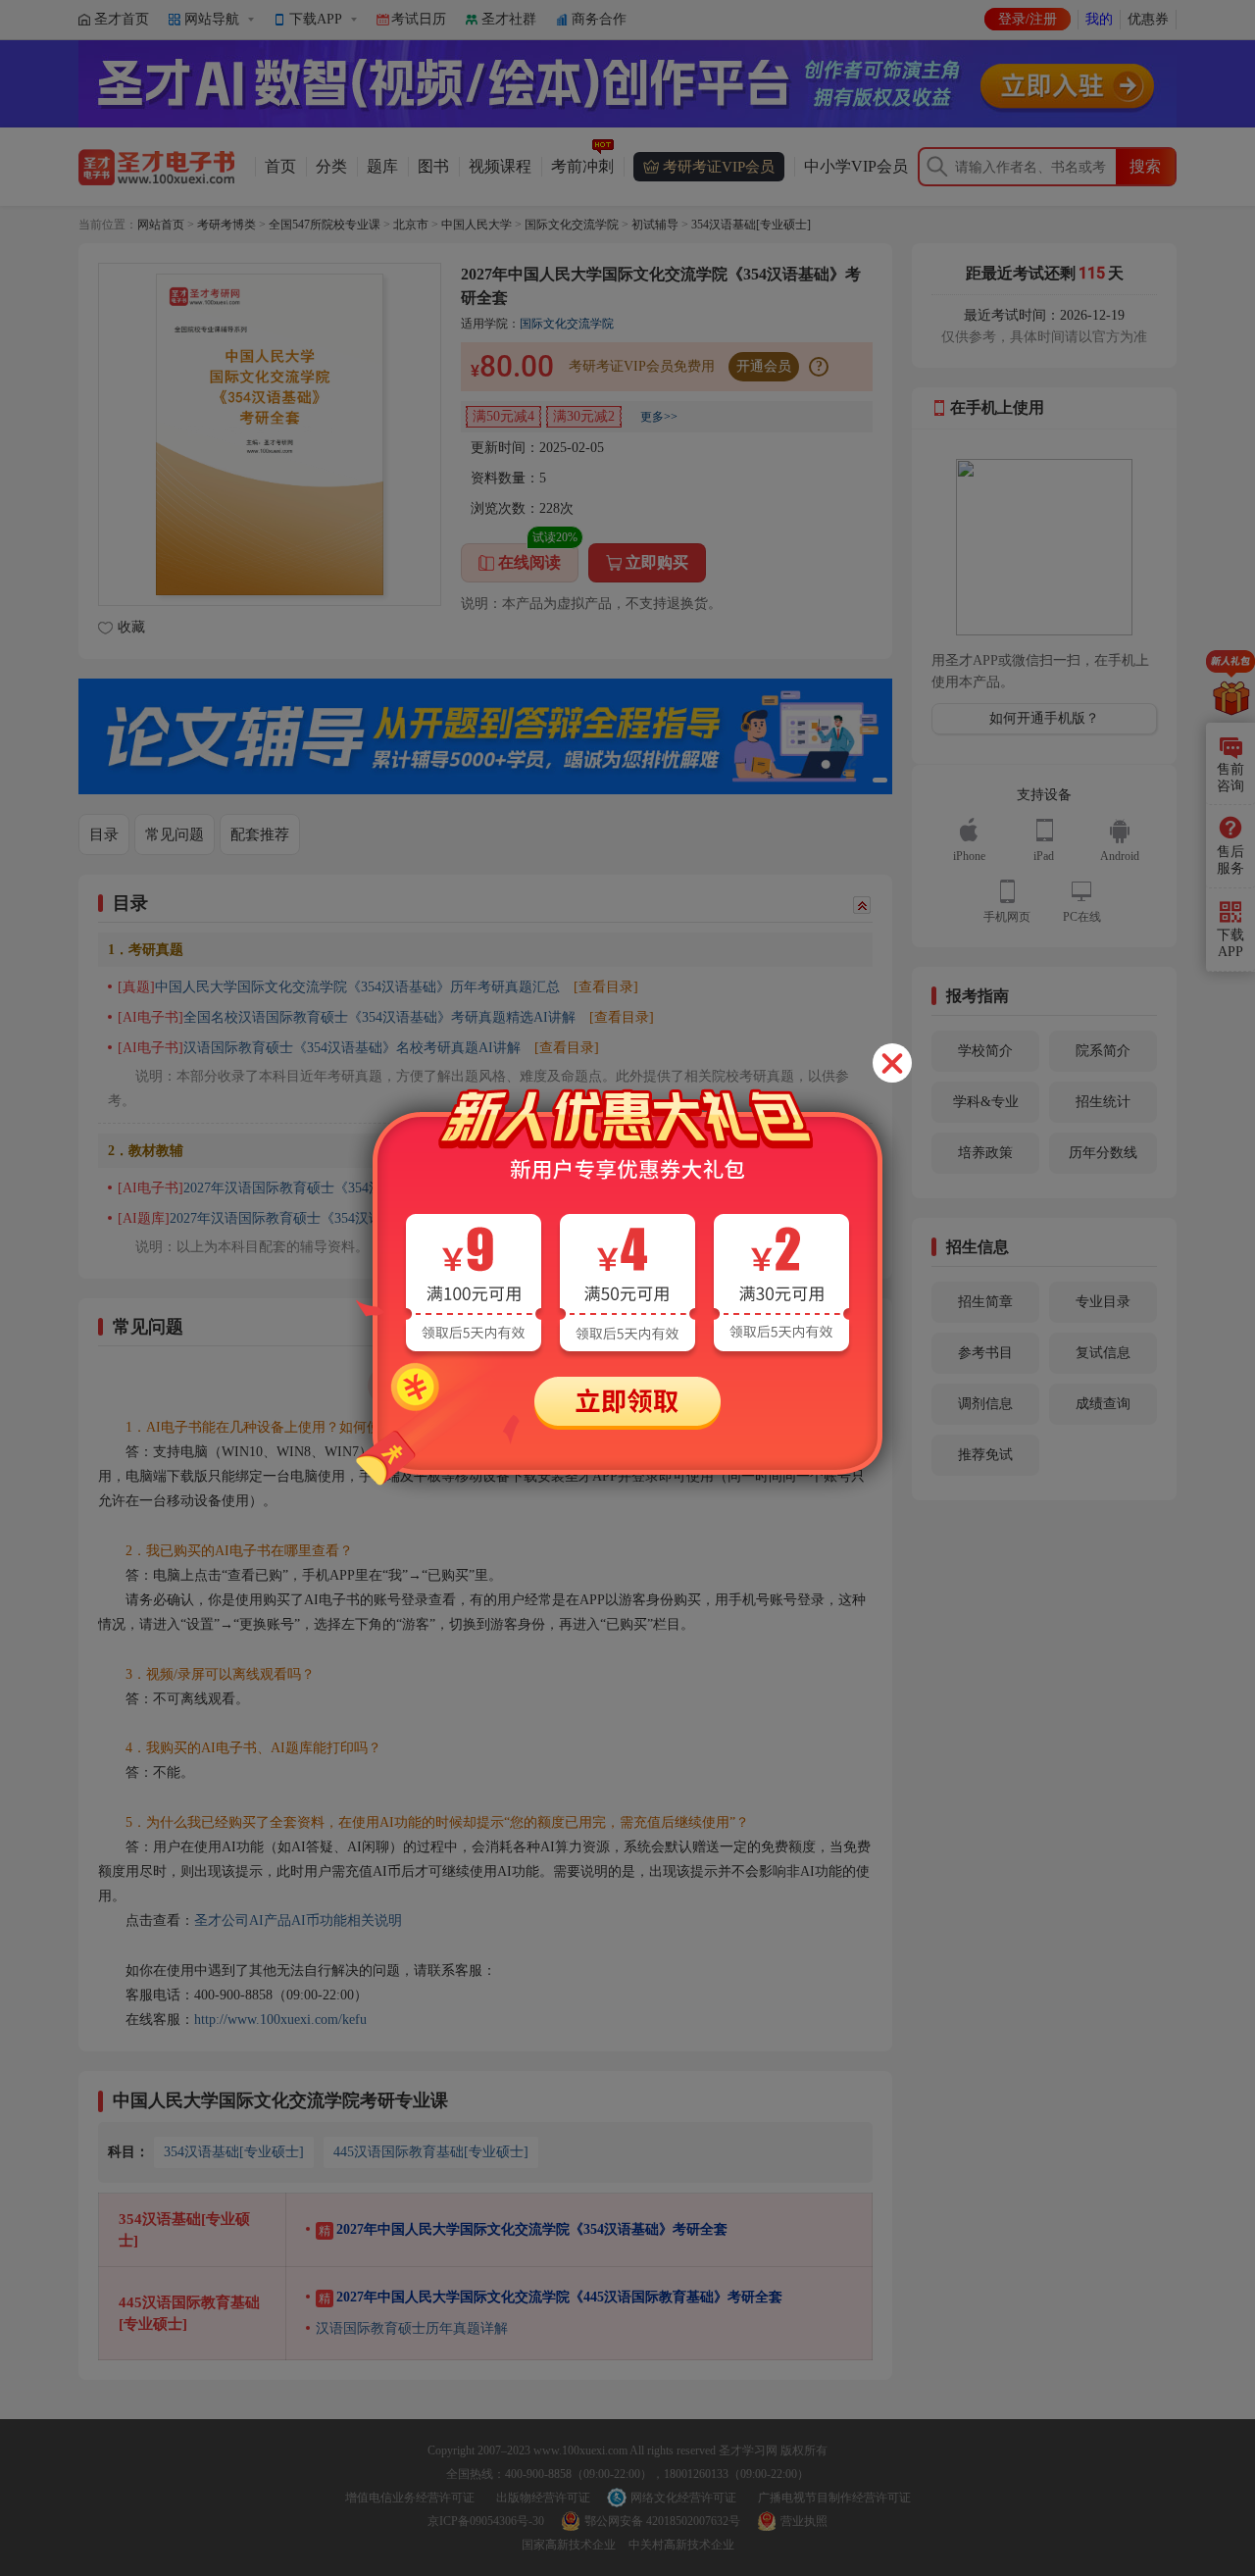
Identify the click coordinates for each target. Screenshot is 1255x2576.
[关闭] (892, 1063)
